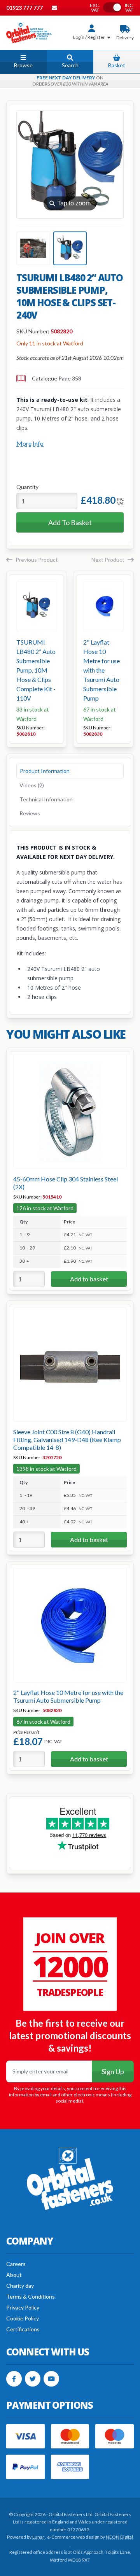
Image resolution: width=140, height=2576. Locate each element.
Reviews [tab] (30, 813)
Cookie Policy (23, 2318)
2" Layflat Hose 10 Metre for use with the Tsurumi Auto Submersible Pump (101, 670)
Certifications (23, 2329)
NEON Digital (119, 2537)
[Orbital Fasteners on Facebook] (14, 2379)
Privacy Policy (23, 2307)
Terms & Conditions (31, 2296)
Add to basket (89, 1279)
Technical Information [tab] (46, 799)
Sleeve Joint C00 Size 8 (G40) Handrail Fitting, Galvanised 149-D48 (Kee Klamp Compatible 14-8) (67, 1440)
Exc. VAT (95, 8)
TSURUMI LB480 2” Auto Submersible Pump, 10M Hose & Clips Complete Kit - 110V (36, 670)
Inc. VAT (129, 8)
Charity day (20, 2286)
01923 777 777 (25, 8)
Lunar (39, 2537)
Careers (16, 2264)
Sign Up (113, 2071)
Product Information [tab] (45, 771)
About (14, 2275)
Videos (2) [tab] (32, 785)
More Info (30, 443)
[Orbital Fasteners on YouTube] (51, 2379)
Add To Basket (70, 522)
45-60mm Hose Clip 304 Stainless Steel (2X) (66, 1183)
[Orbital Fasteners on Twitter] (33, 2379)
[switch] (112, 7)
